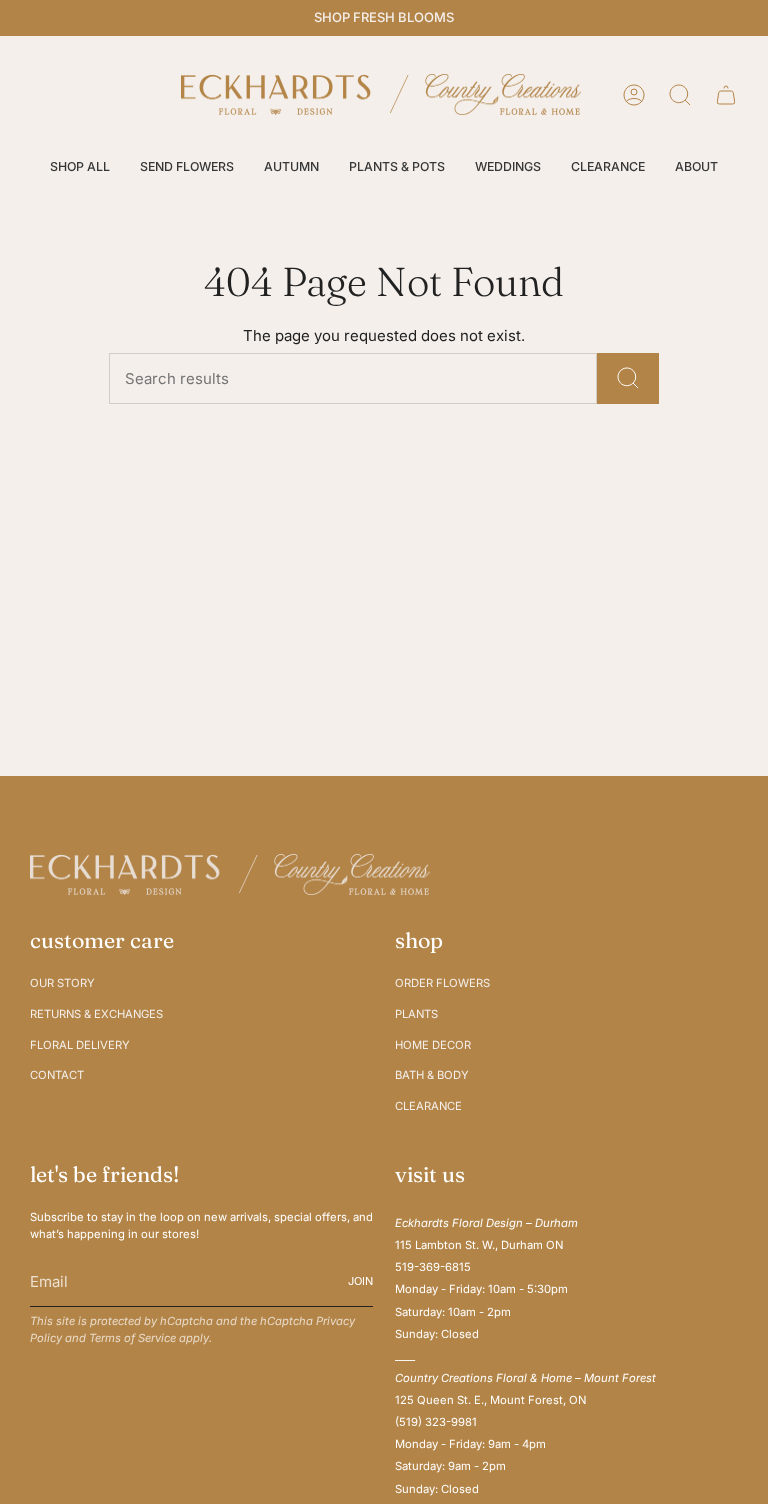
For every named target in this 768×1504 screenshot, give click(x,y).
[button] (80, 167)
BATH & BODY (432, 1075)
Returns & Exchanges (96, 1014)
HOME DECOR (433, 1045)
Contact (57, 1075)
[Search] (628, 378)
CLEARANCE (428, 1106)
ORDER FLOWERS (442, 983)
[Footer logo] (230, 874)
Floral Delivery (80, 1045)
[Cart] (726, 95)
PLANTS (416, 1014)
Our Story (62, 983)
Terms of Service (132, 1338)
